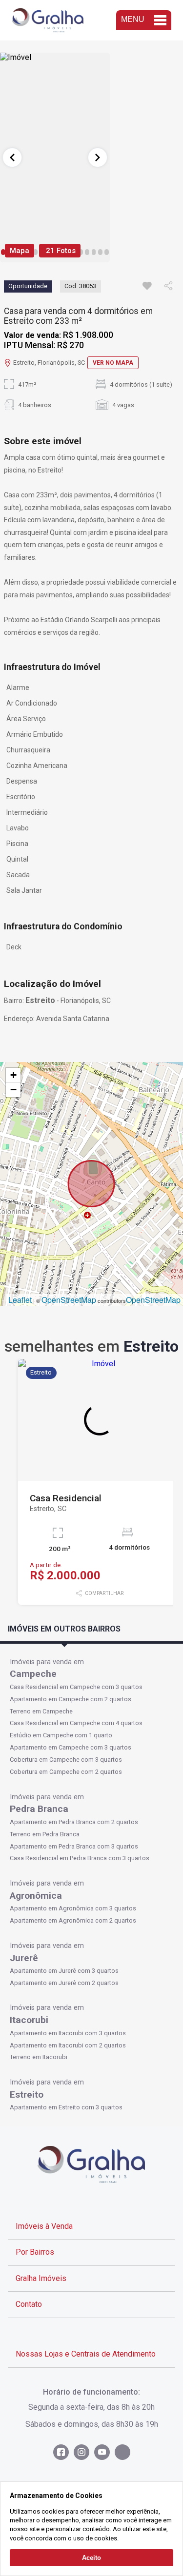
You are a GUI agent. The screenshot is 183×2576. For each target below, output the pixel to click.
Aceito (91, 2558)
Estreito (27, 2094)
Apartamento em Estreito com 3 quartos (66, 2107)
